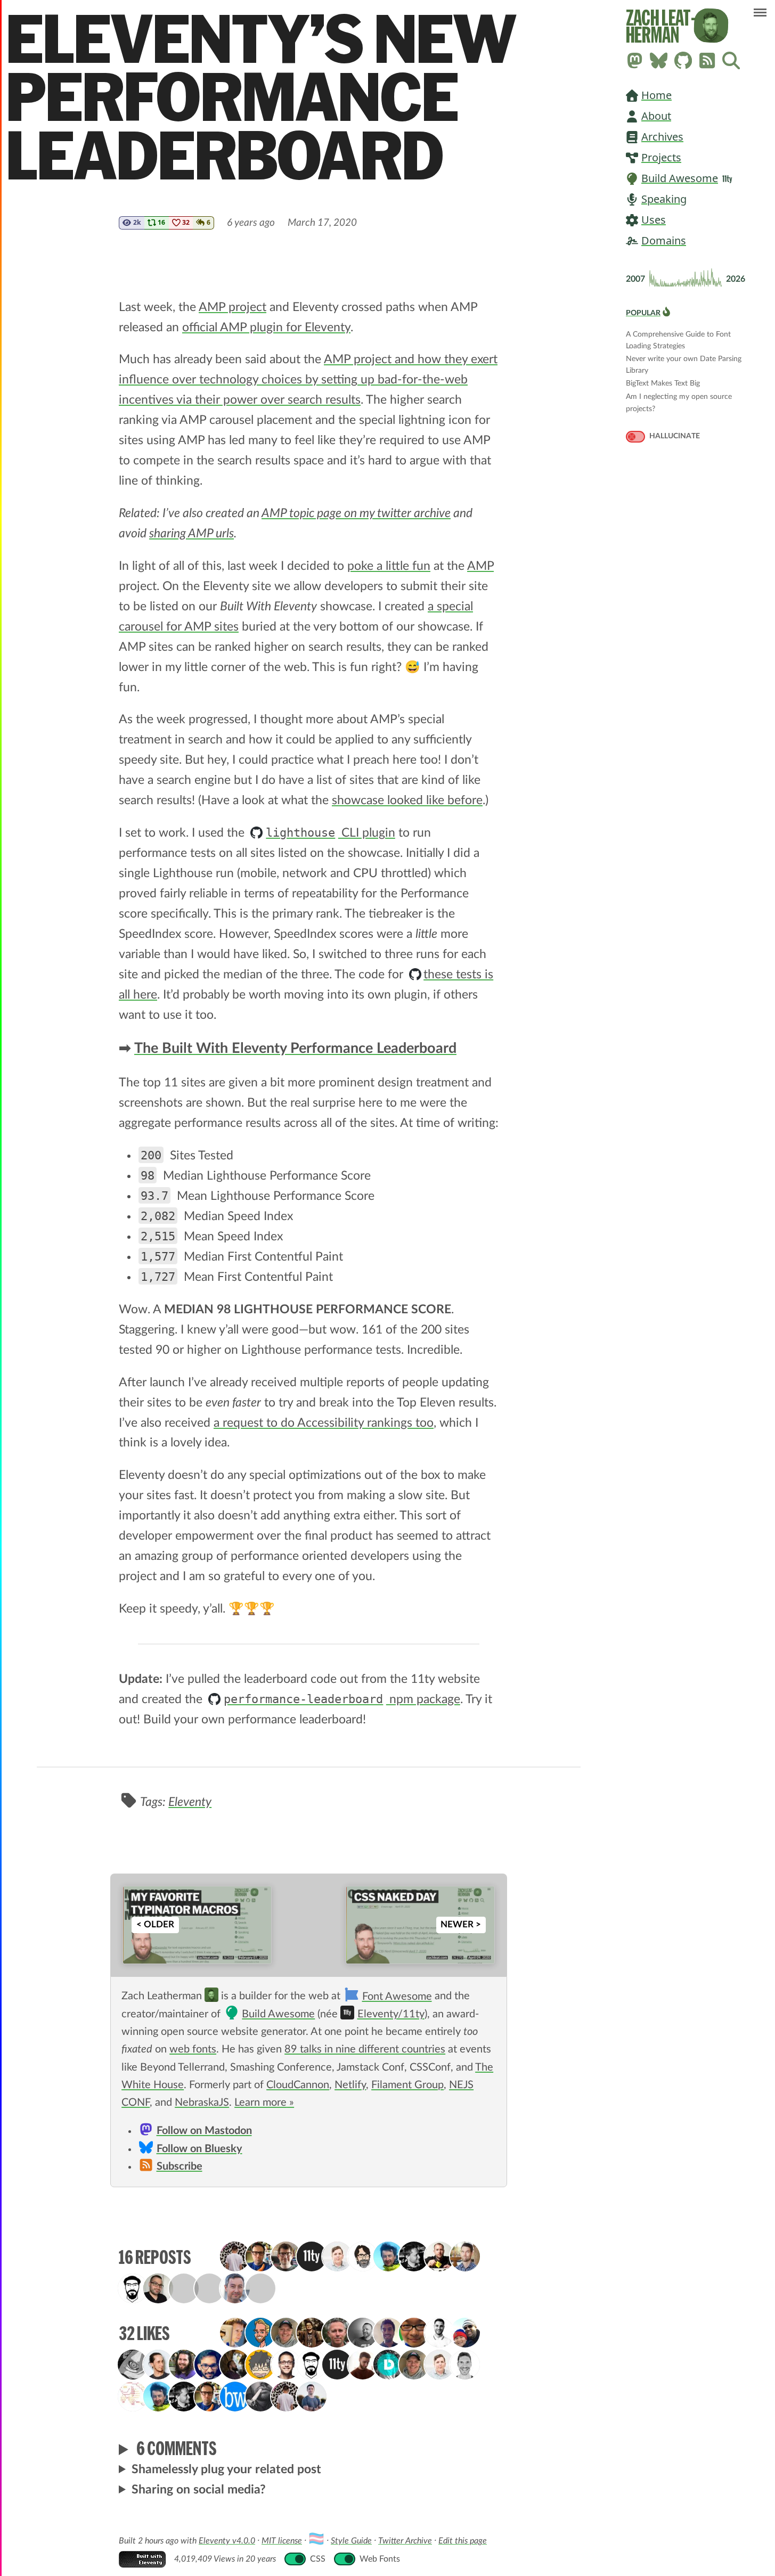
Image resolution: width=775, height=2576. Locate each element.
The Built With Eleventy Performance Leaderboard (295, 1049)
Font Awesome (397, 1997)
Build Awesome (680, 178)
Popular (643, 313)
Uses (654, 220)
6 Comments (177, 2448)
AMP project (232, 307)
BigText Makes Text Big (663, 383)
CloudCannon (298, 2085)
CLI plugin (330, 833)
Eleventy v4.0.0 (227, 2541)
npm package (342, 1699)
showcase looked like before (407, 800)
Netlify (350, 2085)
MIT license (282, 2541)
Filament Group (407, 2085)
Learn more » (264, 2103)
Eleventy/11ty (391, 2014)
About (656, 116)
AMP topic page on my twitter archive (356, 513)
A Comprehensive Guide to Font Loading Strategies (678, 335)
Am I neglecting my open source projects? (679, 398)
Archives (662, 137)
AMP (480, 566)
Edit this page (463, 2541)
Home (656, 95)
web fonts (193, 2049)
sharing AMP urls (191, 533)
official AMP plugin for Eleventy (266, 327)
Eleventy (190, 1802)
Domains (664, 240)
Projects (661, 157)
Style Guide (351, 2541)
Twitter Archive (405, 2541)
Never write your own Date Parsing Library (684, 360)
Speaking (664, 199)
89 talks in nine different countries (365, 2049)
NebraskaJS (202, 2103)
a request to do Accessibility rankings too (324, 1423)
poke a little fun (389, 566)
